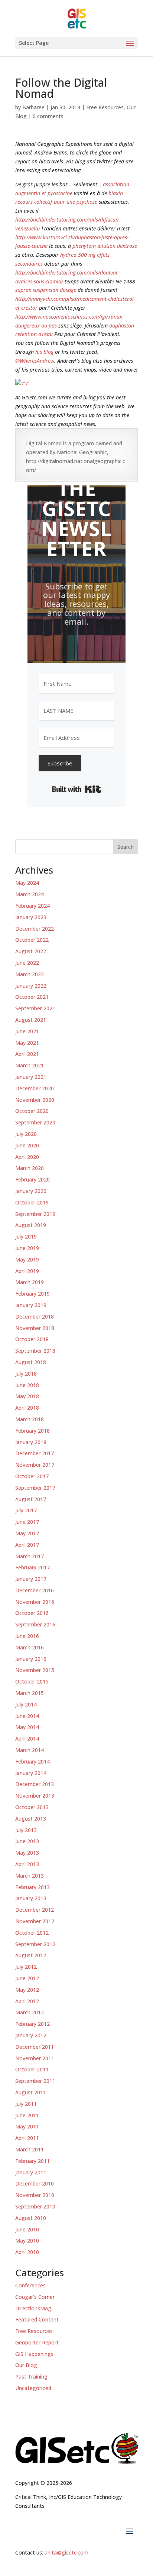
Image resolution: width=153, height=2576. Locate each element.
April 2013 (27, 1864)
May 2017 (27, 1533)
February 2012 (32, 2024)
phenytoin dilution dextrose (105, 246)
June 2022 (27, 963)
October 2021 (32, 997)
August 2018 (31, 1362)
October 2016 (32, 1613)
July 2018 (26, 1374)
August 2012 (31, 1955)
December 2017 (35, 1453)
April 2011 (27, 2138)
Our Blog (26, 2365)
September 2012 (35, 1944)
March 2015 (30, 1693)
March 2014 (30, 1750)
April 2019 (27, 1271)
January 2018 (31, 1442)
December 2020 (35, 1088)
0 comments (48, 116)
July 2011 (26, 2104)
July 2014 (26, 1704)
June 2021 (27, 1031)
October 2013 (32, 1807)
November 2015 (35, 1670)
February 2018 (32, 1431)
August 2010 (31, 2218)
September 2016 (35, 1624)
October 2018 (32, 1339)
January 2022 (31, 986)
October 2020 (32, 1111)
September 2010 (35, 2206)
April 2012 (27, 2001)
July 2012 (26, 1967)
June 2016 (27, 1636)
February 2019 (32, 1294)
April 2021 (27, 1054)
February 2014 (32, 1761)
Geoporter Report (37, 2342)
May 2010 (27, 2241)
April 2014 (27, 1739)
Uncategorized (33, 2388)
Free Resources (105, 107)
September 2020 (35, 1122)
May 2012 (27, 1990)
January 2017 (31, 1579)
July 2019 (26, 1237)
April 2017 (27, 1545)
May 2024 (27, 883)
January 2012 (31, 2035)
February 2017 (32, 1567)
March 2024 (30, 894)
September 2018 (35, 1351)
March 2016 (30, 1647)
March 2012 (30, 2012)
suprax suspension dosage (46, 290)
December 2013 (35, 1784)
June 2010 (27, 2229)
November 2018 (35, 1328)
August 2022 (31, 951)
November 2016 (35, 1602)
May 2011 (27, 2126)
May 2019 (27, 1259)
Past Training (31, 2376)
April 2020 (27, 1157)
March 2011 (30, 2149)
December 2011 (35, 2047)
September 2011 (35, 2081)
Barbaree (33, 107)
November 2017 (35, 1465)
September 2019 (35, 1214)
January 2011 (31, 2172)
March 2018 (30, 1419)
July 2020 (26, 1134)
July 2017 (26, 1510)
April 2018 (27, 1408)
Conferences (30, 2285)
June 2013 (27, 1841)
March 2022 (30, 974)
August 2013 (31, 1819)
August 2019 (31, 1225)
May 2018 (27, 1396)
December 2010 (35, 2183)
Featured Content (37, 2319)
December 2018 (35, 1317)
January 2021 (31, 1077)
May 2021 (27, 1043)
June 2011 (27, 2115)
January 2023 (31, 917)
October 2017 (32, 1476)
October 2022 (32, 940)
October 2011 (32, 2069)
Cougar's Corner (35, 2297)
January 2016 (31, 1659)
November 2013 (35, 1796)
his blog (44, 352)
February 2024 (32, 906)
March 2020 (30, 1168)
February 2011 (32, 2161)
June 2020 (27, 1145)
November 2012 (35, 1921)
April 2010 (27, 2252)
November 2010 (35, 2195)
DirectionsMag (33, 2308)
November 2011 (35, 2058)
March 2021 (30, 1065)
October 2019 (32, 1202)
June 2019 (27, 1248)
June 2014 (27, 1716)
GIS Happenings (34, 2354)
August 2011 (31, 2092)
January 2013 (31, 1898)
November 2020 (35, 1100)
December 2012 (35, 1910)
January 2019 (31, 1305)
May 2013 (27, 1853)
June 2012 (27, 1978)
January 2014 (31, 1773)
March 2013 (30, 1876)
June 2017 (27, 1522)
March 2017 (30, 1556)
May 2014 (27, 1727)
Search (126, 847)
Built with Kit (77, 789)
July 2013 (26, 1830)
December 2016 (35, 1590)
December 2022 (35, 929)
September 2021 (35, 1008)
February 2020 (32, 1179)
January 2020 (31, 1191)
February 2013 (32, 1887)
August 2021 (31, 1020)
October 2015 (32, 1681)
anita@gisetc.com (66, 2552)
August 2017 (31, 1499)
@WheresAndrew (35, 361)
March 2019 (30, 1282)
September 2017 (35, 1488)
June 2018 (27, 1385)
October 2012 (32, 1933)
